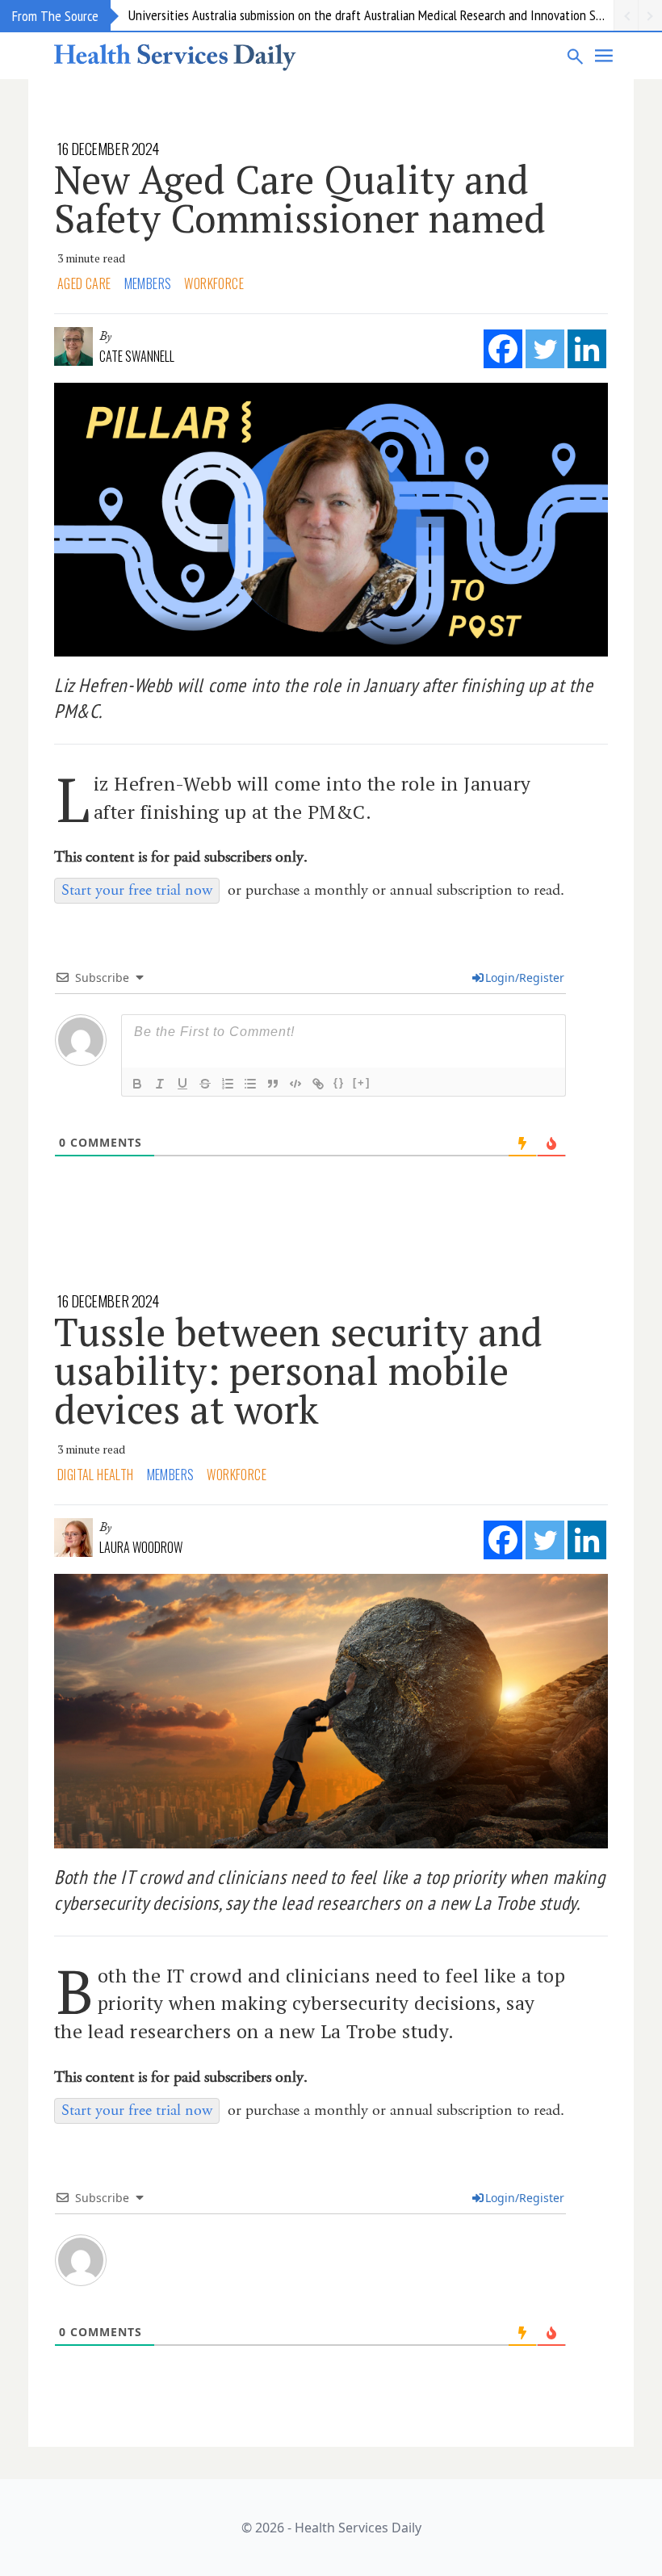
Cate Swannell (137, 356)
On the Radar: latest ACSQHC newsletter (233, 15)
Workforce (214, 283)
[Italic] (160, 1084)
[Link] (318, 1084)
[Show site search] (576, 56)
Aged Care (84, 283)
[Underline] (182, 1084)
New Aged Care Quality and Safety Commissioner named (300, 199)
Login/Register (525, 978)
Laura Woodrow (141, 1547)
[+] (362, 1082)
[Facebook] (503, 349)
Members (148, 283)
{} (339, 1082)
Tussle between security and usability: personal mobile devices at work (298, 1370)
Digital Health (96, 1475)
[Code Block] (295, 1084)
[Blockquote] (273, 1084)
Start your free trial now (137, 890)
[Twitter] (545, 349)
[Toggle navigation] (605, 56)
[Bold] (137, 1084)
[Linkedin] (587, 349)
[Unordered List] (250, 1084)
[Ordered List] (228, 1084)
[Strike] (205, 1084)
